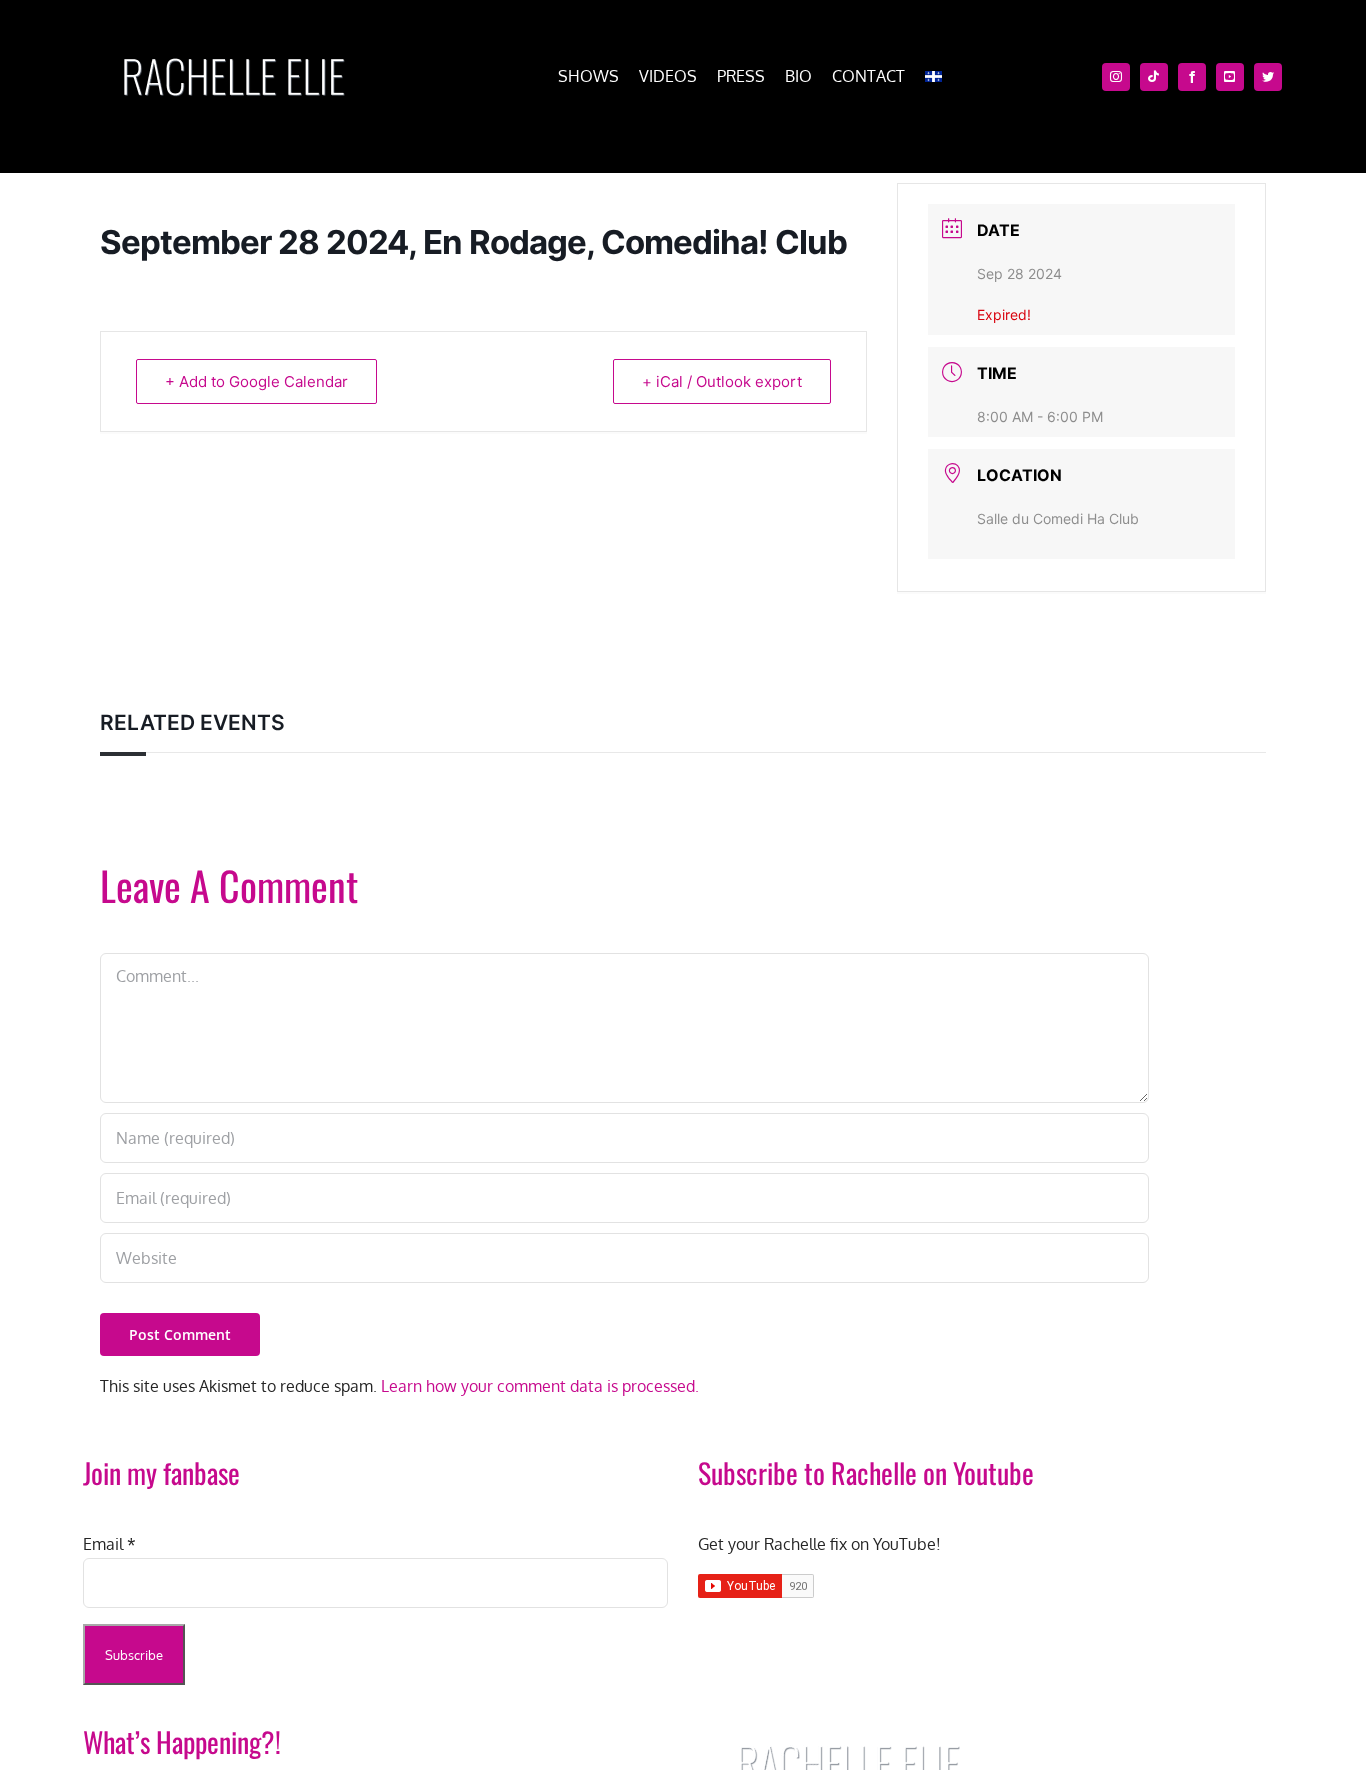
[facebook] (1192, 77)
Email (109, 1544)
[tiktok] (1154, 77)
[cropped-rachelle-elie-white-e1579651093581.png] (233, 48)
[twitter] (1268, 77)
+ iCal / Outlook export (722, 381)
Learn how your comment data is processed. (540, 1386)
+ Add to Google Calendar (256, 381)
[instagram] (1116, 77)
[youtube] (1230, 77)
